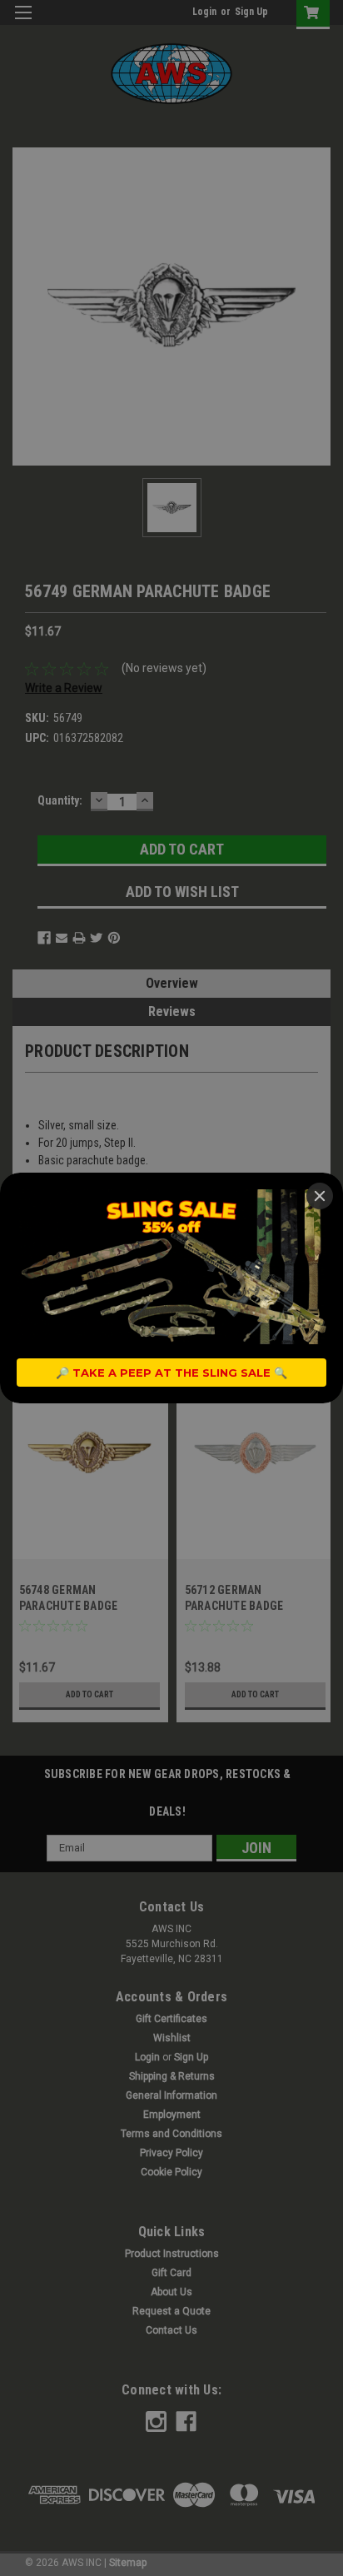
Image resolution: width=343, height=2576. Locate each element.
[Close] (320, 1196)
